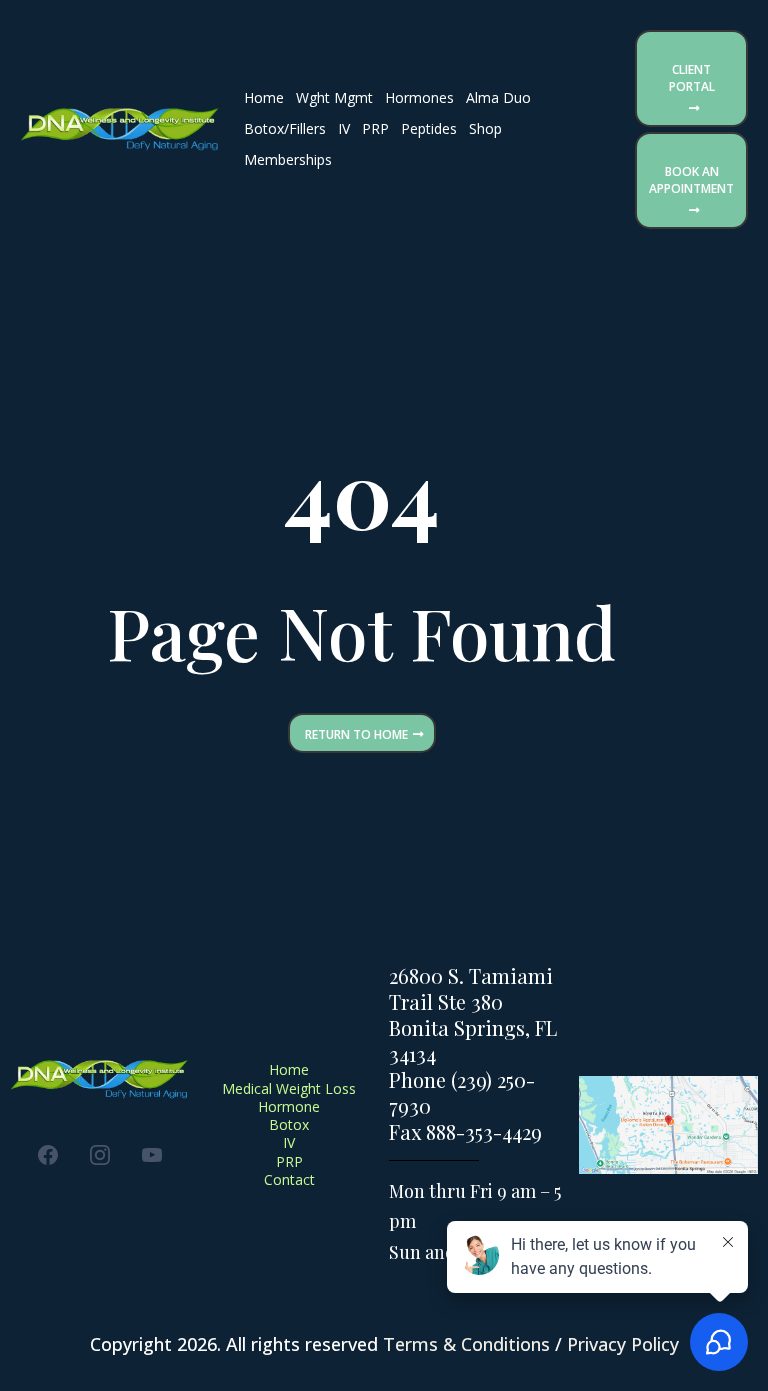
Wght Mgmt (334, 97)
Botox (289, 1124)
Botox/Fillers (285, 128)
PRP (375, 128)
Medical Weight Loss (289, 1088)
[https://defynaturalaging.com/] (120, 129)
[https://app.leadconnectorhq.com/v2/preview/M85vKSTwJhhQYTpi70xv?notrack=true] (100, 1079)
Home (264, 97)
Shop (485, 128)
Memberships (288, 159)
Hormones (419, 97)
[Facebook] (48, 1155)
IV (344, 128)
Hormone (289, 1106)
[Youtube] (152, 1155)
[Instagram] (100, 1155)
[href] (669, 1125)
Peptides (429, 128)
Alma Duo (498, 97)
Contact (289, 1179)
